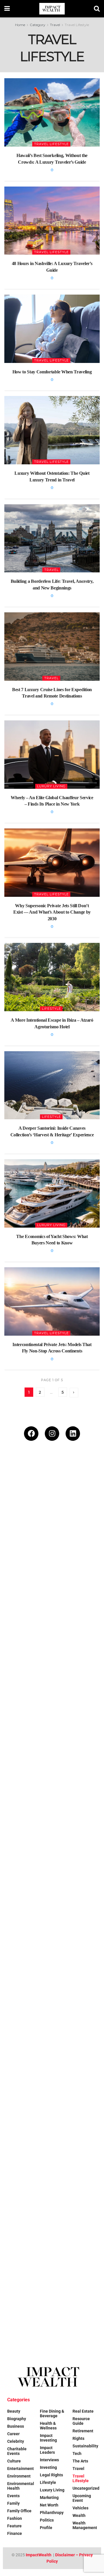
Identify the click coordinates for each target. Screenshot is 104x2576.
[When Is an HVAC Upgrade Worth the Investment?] (52, 2097)
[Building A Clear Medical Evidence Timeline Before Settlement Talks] (52, 2195)
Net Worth (49, 2505)
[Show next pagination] (74, 1393)
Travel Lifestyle (77, 25)
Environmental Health (21, 2486)
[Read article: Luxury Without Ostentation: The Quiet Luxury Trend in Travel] (52, 430)
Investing (48, 2467)
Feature (14, 2526)
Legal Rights (51, 2475)
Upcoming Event (82, 2498)
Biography (17, 2419)
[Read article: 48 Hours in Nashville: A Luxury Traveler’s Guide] (52, 221)
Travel (55, 25)
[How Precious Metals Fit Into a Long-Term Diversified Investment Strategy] (52, 1900)
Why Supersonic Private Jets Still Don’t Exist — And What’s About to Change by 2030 (52, 912)
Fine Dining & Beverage (52, 2413)
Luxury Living (51, 786)
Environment (19, 2476)
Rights (78, 2438)
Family (13, 2503)
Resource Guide (81, 2421)
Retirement (83, 2431)
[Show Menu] (7, 9)
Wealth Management (85, 2525)
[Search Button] (97, 9)
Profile (46, 2528)
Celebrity (16, 2441)
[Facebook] (31, 1434)
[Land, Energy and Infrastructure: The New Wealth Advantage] (52, 1998)
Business (16, 2426)
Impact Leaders (47, 2450)
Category (38, 25)
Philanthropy (52, 2513)
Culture (14, 2461)
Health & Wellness (48, 2426)
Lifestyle (51, 1009)
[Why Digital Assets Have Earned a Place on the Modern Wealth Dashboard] (52, 1703)
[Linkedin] (73, 1434)
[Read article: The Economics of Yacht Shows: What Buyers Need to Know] (52, 1193)
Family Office (19, 2511)
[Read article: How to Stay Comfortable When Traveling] (52, 329)
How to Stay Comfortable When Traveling (52, 372)
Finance (15, 2533)
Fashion (15, 2518)
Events (13, 2496)
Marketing (49, 2498)
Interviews (49, 2460)
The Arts (80, 2461)
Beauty (14, 2411)
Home (20, 25)
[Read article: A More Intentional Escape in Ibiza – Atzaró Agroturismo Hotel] (52, 977)
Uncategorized (86, 2488)
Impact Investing (48, 2438)
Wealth (79, 2515)
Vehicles (80, 2508)
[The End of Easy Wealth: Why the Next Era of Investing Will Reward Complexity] (52, 1506)
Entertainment (21, 2469)
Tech (77, 2453)
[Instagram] (52, 1434)
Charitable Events (17, 2451)
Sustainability (85, 2446)
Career (13, 2434)
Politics (47, 2520)
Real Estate (83, 2411)
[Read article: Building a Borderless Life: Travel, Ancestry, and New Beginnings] (52, 538)
